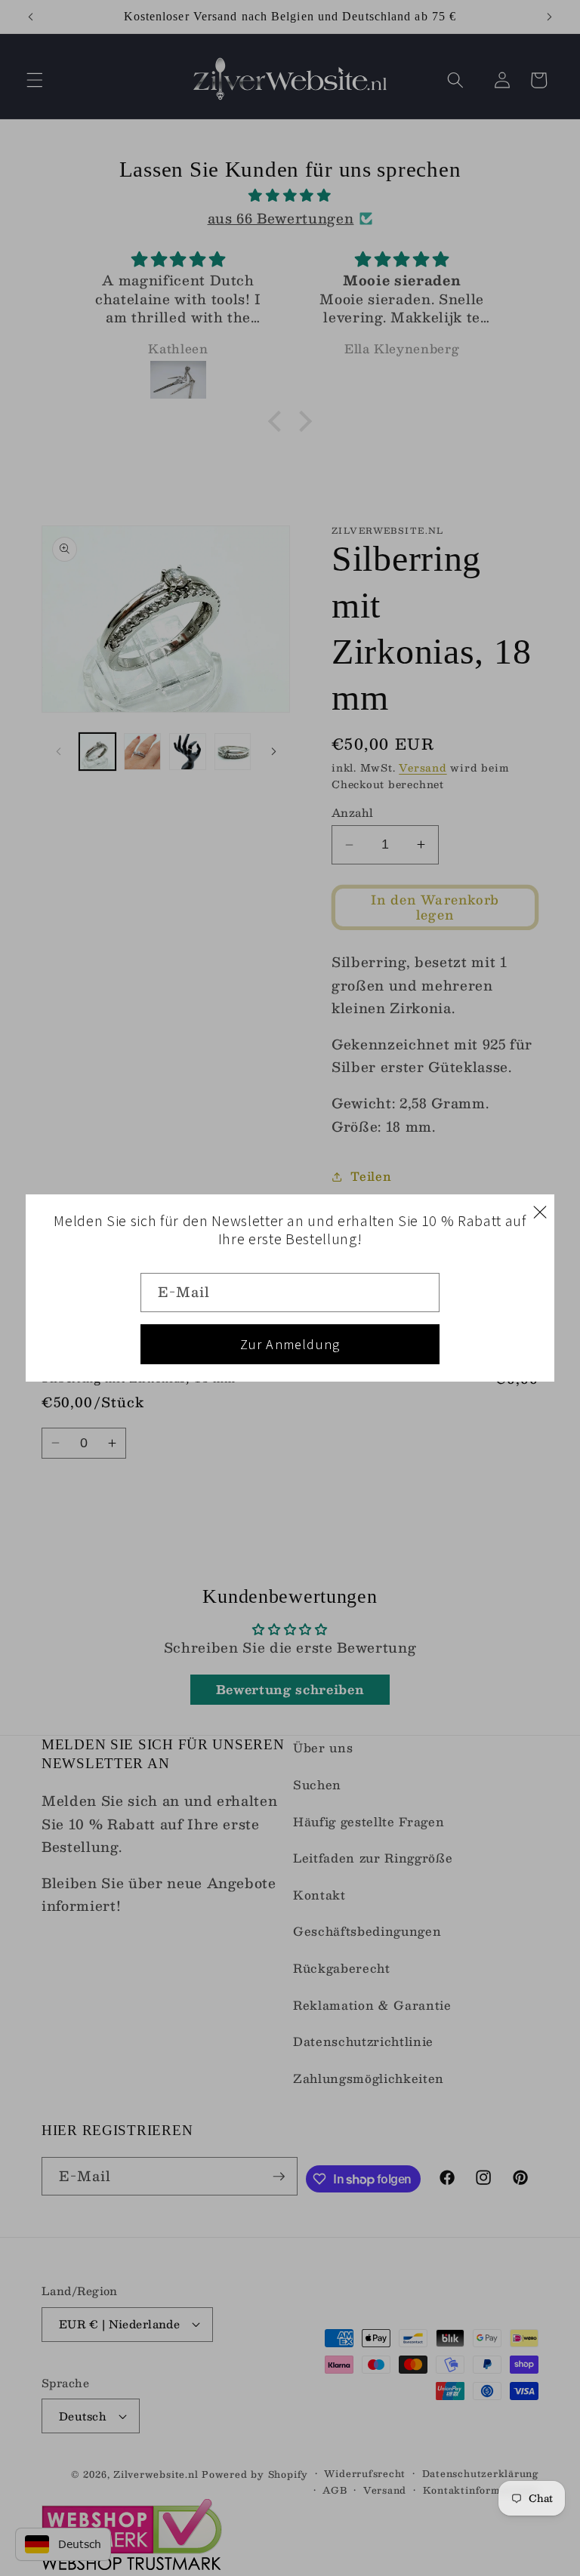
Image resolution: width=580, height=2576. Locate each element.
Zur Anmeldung (290, 1344)
